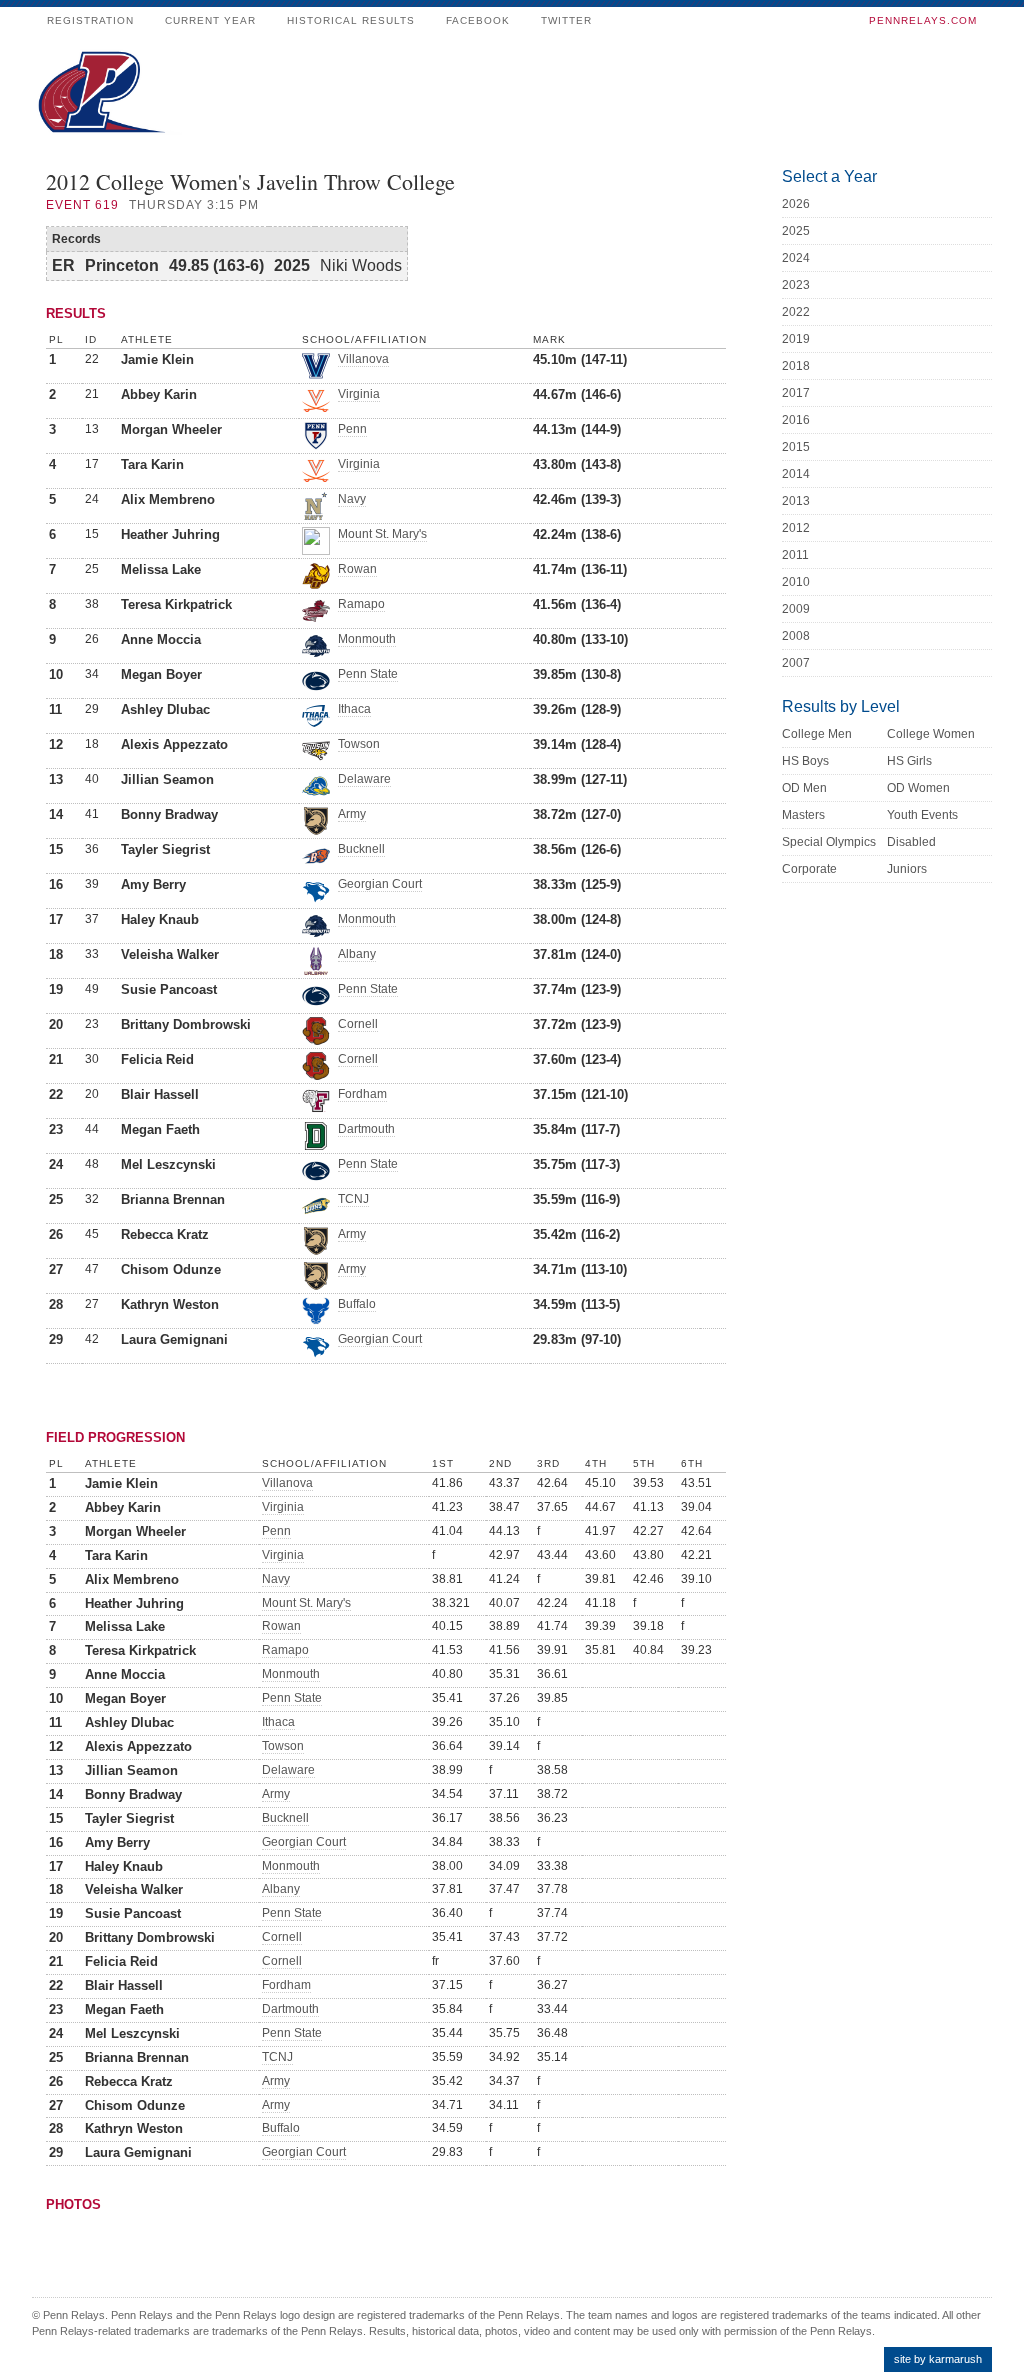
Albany (357, 954)
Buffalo (357, 1304)
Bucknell (361, 849)
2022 (796, 312)
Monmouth (367, 639)
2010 (796, 582)
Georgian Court (380, 884)
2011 (795, 555)
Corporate (809, 869)
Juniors (907, 869)
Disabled (911, 842)
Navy (352, 499)
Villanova (363, 359)
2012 (796, 528)
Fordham (362, 1094)
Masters (803, 815)
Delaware (364, 779)
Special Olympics (829, 842)
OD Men (804, 788)
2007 (796, 663)
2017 (796, 393)
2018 (796, 366)
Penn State (368, 674)
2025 (796, 231)
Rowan (357, 569)
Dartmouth (366, 1129)
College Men (817, 734)
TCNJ (353, 1199)
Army (352, 814)
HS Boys (805, 761)
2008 (796, 636)
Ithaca (354, 709)
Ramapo (361, 604)
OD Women (918, 788)
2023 (796, 285)
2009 (796, 609)
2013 (796, 501)
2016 (796, 420)
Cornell (358, 1024)
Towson (359, 744)
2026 (796, 204)
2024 (796, 258)
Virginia (359, 394)
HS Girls (909, 761)
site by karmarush (938, 2359)
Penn (352, 429)
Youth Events (922, 815)
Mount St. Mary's (382, 534)
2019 (796, 339)
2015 (796, 447)
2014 (796, 474)
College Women (931, 734)
